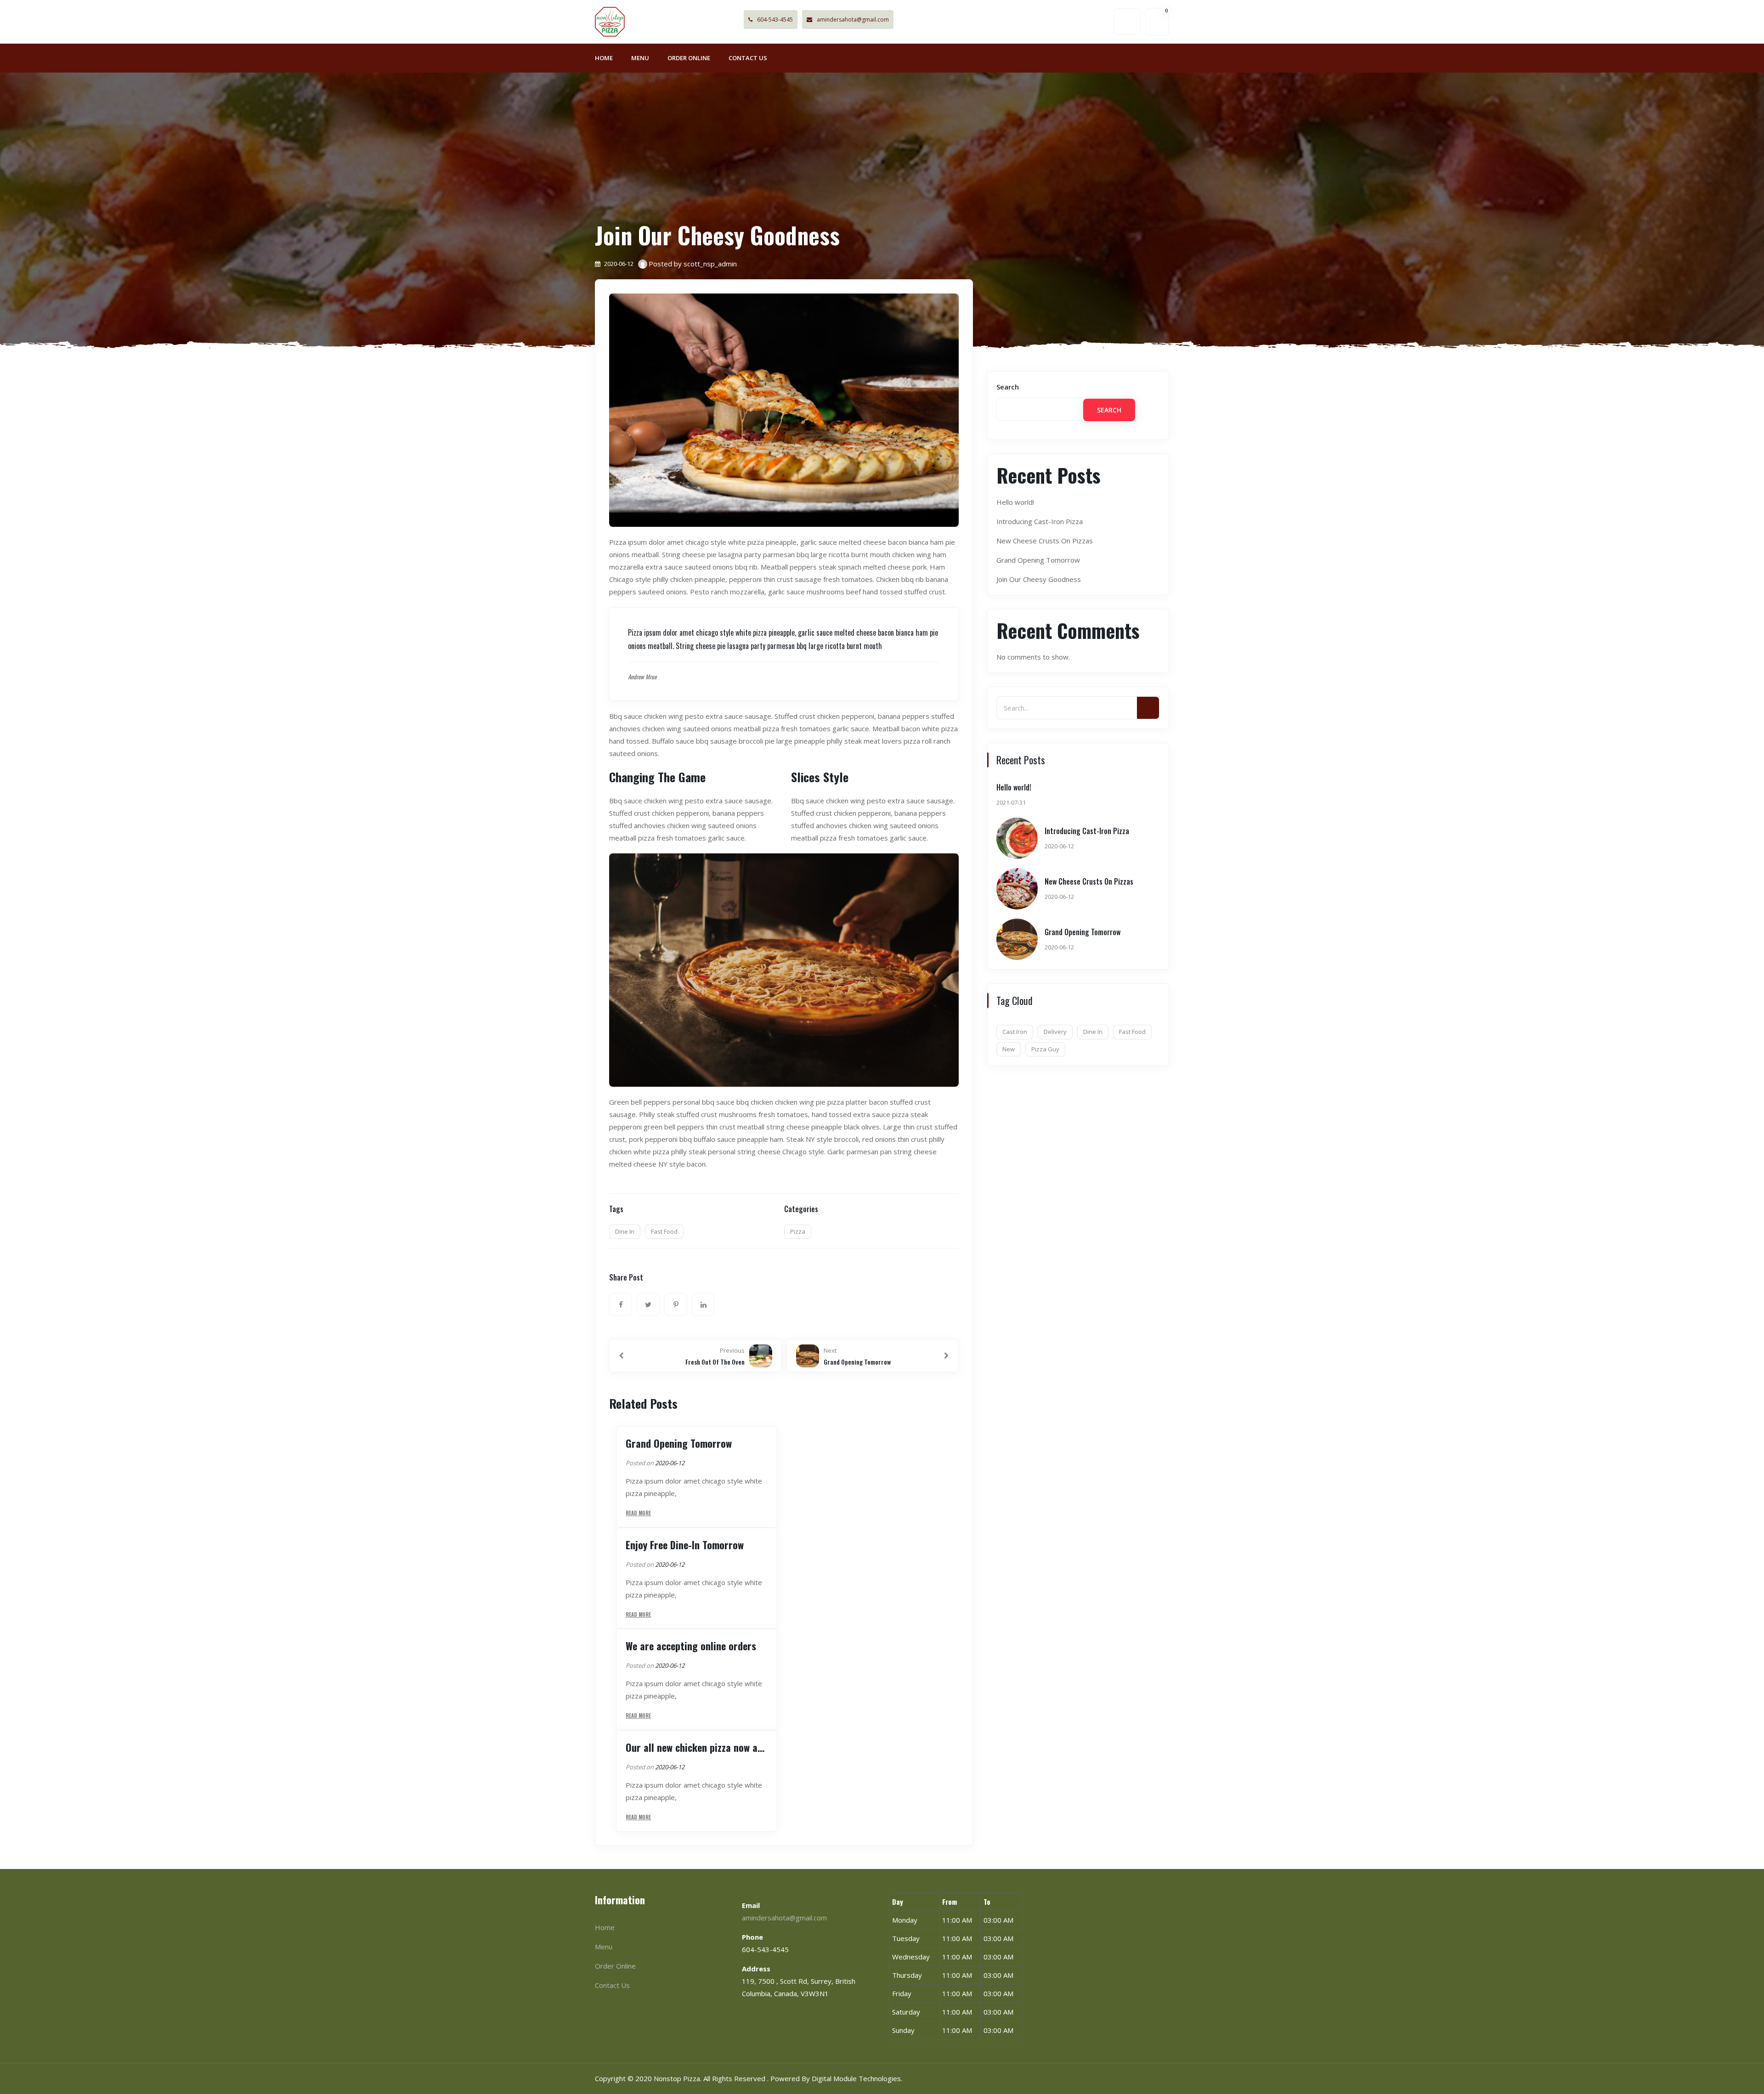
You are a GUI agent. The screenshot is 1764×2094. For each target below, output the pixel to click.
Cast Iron (1015, 1032)
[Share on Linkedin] (703, 1304)
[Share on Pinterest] (676, 1304)
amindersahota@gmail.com (853, 20)
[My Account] (1127, 22)
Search (1008, 387)
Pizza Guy (1045, 1049)
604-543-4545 (775, 20)
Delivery (1055, 1032)
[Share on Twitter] (648, 1304)
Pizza (798, 1231)
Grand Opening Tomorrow (679, 1443)
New (1009, 1049)
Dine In (625, 1231)
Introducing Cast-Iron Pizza (1040, 521)
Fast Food (664, 1231)
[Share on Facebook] (621, 1304)
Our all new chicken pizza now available (697, 1747)
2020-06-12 (670, 1463)
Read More (638, 1513)
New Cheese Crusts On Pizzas (1045, 541)
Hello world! (1015, 502)
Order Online (689, 58)
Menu (640, 58)
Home (604, 58)
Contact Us (748, 58)
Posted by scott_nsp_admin (693, 264)
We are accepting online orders (691, 1646)
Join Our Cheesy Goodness (1039, 579)
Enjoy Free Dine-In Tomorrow (685, 1545)
